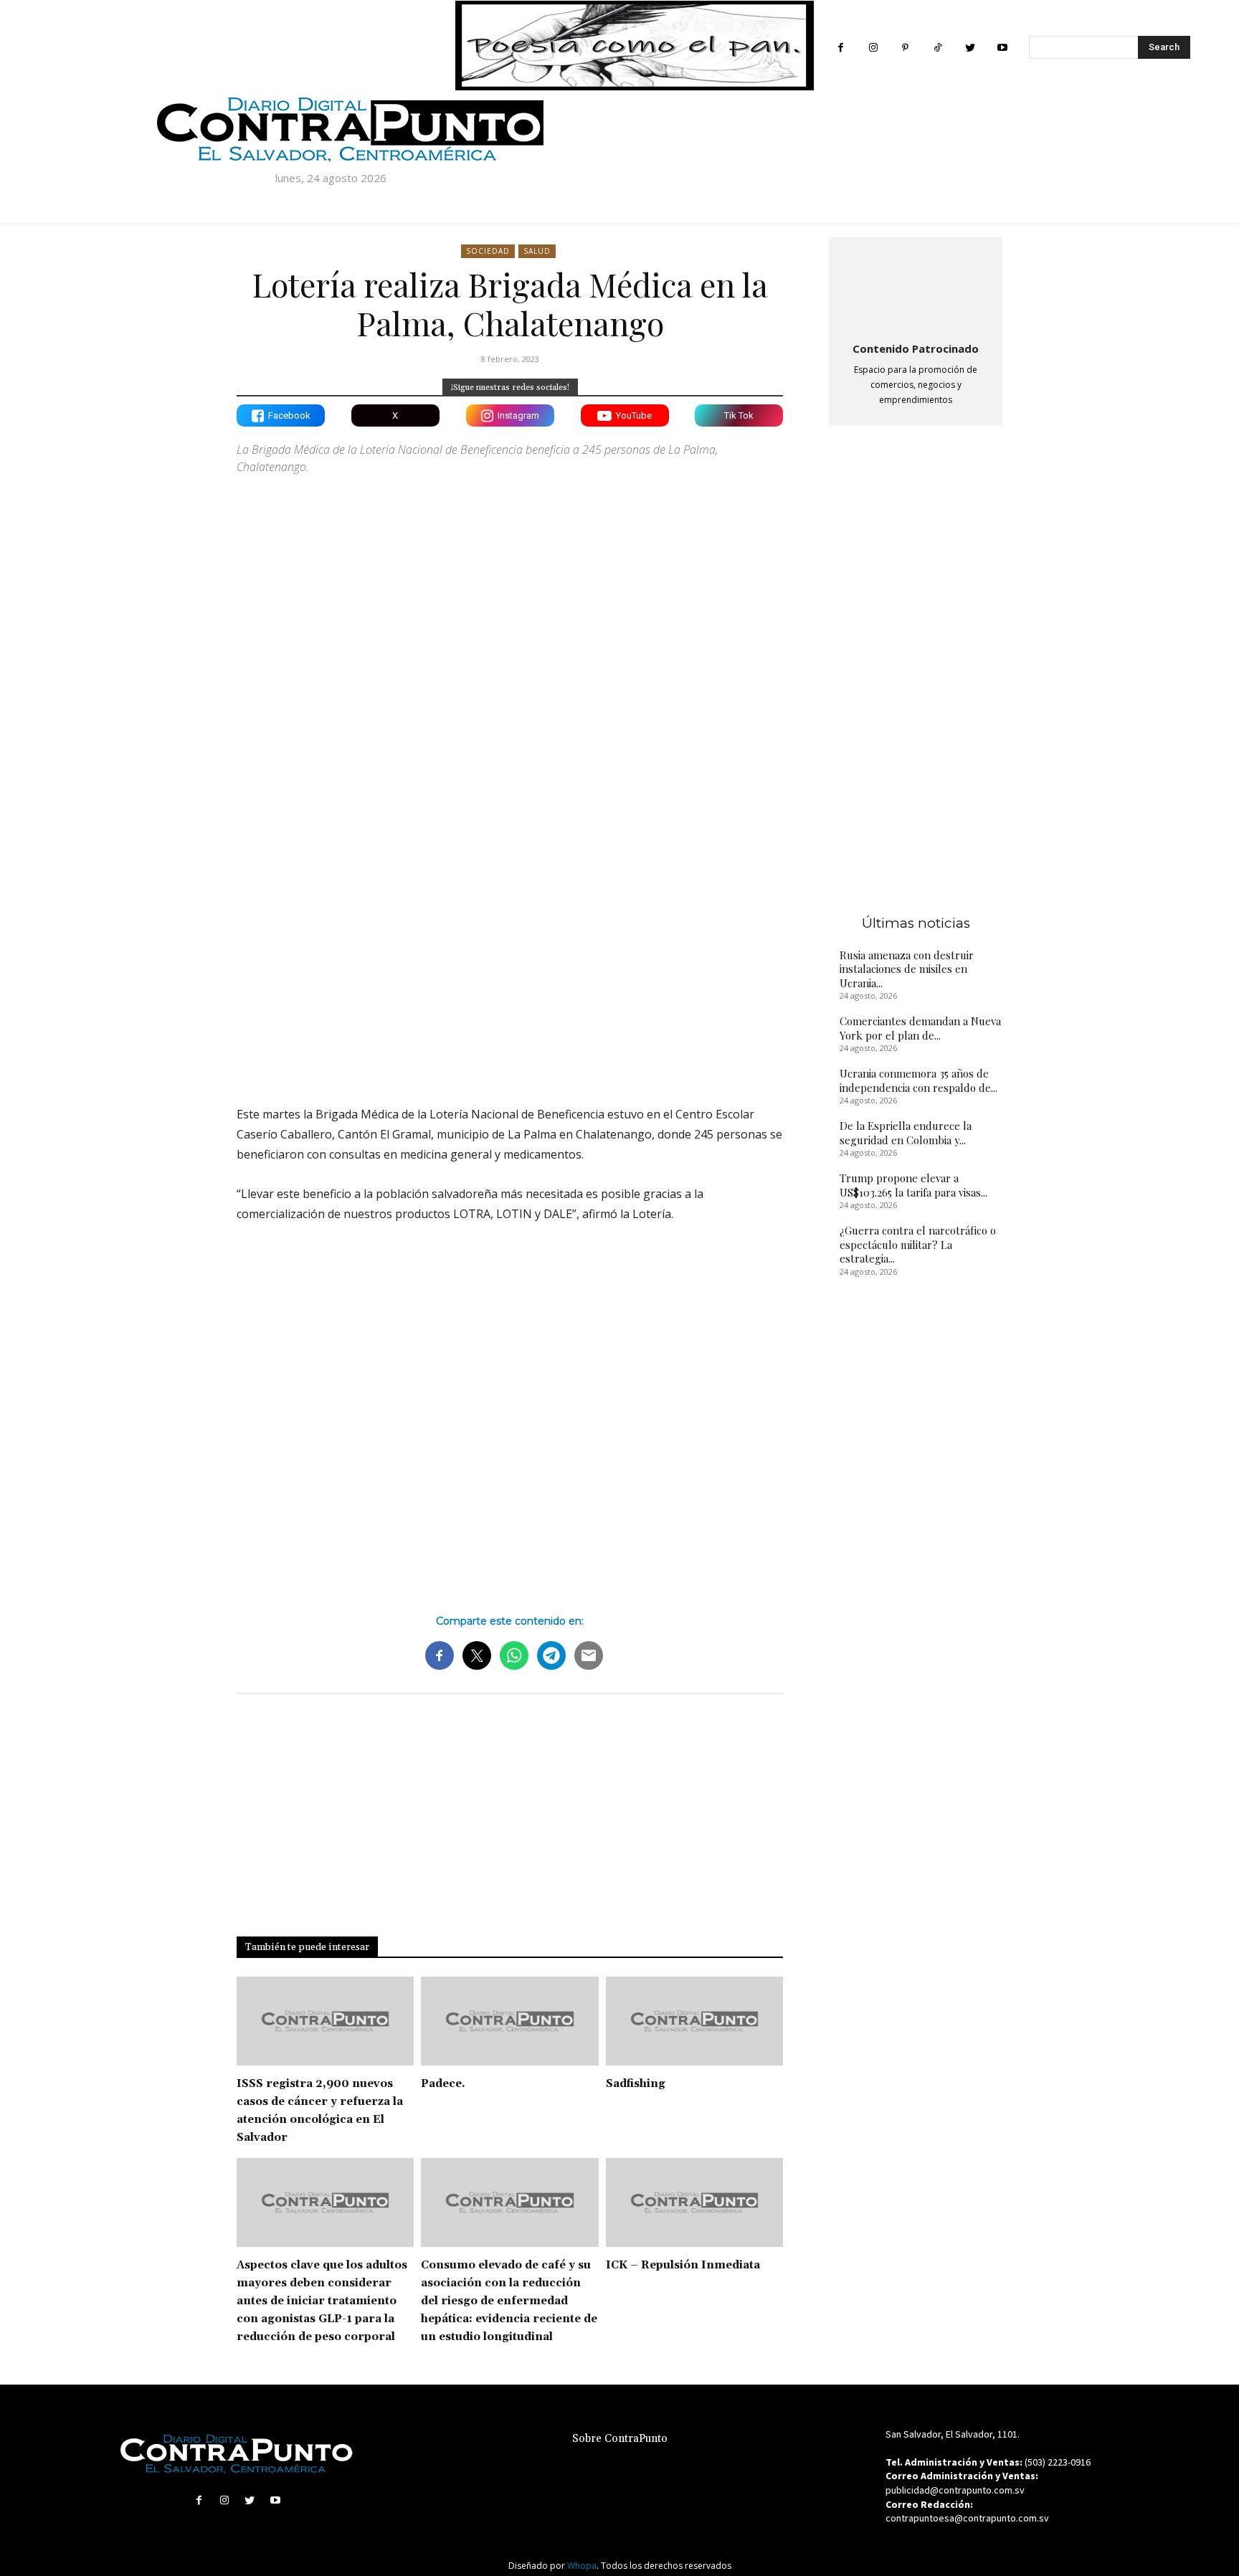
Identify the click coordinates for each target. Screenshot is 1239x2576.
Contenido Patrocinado (916, 348)
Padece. (443, 2084)
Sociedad (488, 251)
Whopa (582, 2566)
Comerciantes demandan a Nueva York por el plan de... (920, 1028)
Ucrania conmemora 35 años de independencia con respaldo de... (918, 1080)
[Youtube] (1002, 48)
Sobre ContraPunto (620, 2439)
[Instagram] (873, 48)
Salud (537, 251)
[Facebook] (841, 48)
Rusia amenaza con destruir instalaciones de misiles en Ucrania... (907, 969)
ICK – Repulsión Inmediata (683, 2265)
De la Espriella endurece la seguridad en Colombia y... (906, 1133)
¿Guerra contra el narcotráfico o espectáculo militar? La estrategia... (918, 1244)
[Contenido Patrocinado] (916, 287)
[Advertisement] (510, 969)
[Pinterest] (905, 48)
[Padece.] (509, 2021)
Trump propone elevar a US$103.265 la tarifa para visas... (913, 1185)
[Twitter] (970, 48)
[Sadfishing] (694, 2021)
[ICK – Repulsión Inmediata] (694, 2202)
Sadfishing (636, 2084)
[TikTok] (937, 48)
